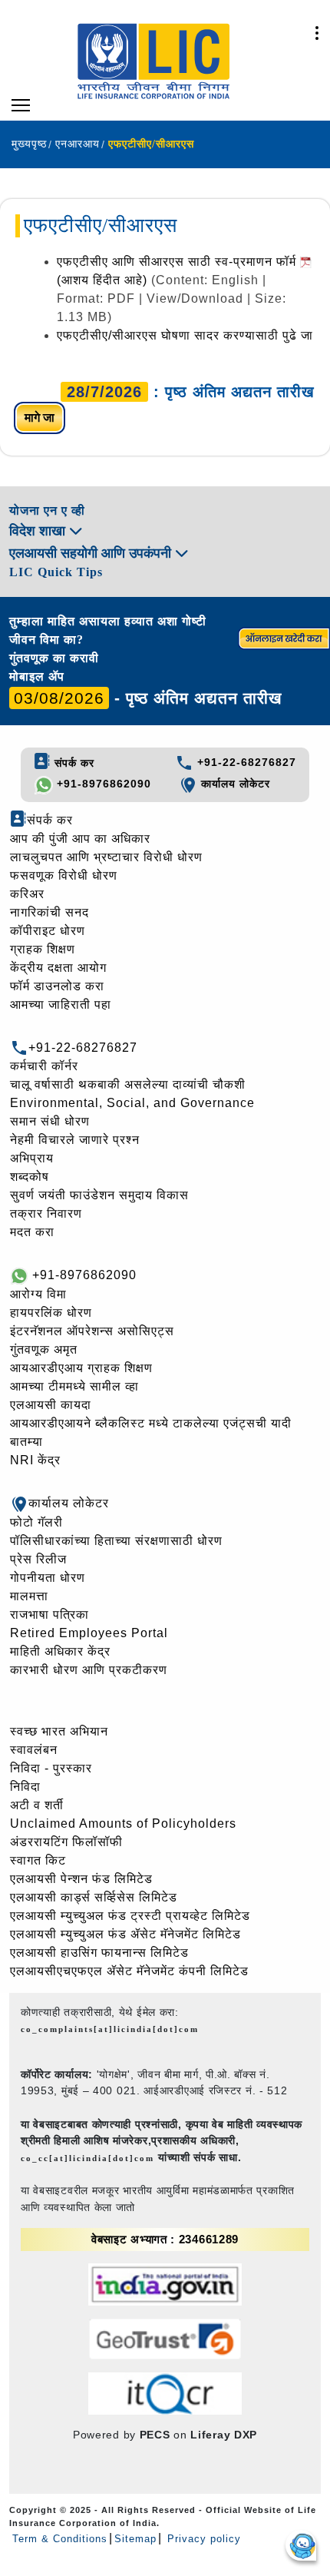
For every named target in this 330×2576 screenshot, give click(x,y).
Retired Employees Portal (89, 1633)
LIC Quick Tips (56, 572)
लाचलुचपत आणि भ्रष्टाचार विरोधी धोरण (106, 857)
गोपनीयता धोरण (48, 1578)
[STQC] (165, 2394)
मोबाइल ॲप (37, 676)
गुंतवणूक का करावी (54, 658)
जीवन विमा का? (46, 640)
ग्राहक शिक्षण (43, 949)
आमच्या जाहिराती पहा (61, 1005)
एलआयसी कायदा (51, 1405)
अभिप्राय (32, 1158)
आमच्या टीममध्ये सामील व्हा (74, 1386)
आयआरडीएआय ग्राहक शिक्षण (81, 1368)
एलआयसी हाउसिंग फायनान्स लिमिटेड (99, 1953)
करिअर (27, 894)
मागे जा (40, 418)
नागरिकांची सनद (49, 912)
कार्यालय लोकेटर (234, 784)
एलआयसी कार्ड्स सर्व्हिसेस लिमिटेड (94, 1897)
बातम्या (26, 1442)
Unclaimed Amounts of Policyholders (123, 1823)
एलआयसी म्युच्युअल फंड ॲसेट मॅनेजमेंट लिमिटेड (125, 1934)
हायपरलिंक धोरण (51, 1313)
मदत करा (32, 1232)
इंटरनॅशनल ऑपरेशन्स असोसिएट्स (92, 1331)
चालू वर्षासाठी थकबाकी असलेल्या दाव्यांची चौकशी (128, 1084)
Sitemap (135, 2539)
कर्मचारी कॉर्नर (44, 1066)
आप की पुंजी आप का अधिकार (80, 839)
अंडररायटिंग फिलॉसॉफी (66, 1842)
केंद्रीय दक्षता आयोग (58, 968)
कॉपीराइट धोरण (48, 931)
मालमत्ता (29, 1596)
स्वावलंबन (34, 1750)
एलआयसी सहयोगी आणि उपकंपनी (92, 553)
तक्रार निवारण (46, 1213)
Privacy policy (202, 2539)
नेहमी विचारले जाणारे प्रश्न (75, 1140)
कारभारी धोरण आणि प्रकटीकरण (89, 1670)
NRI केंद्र (35, 1460)
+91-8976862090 (102, 784)
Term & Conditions (60, 2539)
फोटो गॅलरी (36, 1522)
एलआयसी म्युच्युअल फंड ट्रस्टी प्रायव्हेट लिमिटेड (130, 1916)
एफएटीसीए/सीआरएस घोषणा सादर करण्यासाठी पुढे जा (185, 335)
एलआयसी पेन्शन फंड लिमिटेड (81, 1879)
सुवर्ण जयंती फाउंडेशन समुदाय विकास (99, 1195)
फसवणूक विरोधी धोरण (64, 875)
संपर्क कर (73, 763)
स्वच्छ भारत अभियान (59, 1731)
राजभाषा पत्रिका (49, 1615)
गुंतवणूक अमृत (44, 1349)
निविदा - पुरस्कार (51, 1768)
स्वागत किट (38, 1860)
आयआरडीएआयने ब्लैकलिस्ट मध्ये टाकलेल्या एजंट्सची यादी (151, 1423)
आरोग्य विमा (38, 1294)
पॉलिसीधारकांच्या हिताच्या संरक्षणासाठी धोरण (116, 1541)
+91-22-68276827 (245, 762)
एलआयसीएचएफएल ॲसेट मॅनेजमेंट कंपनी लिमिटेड (129, 1971)
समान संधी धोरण (50, 1121)
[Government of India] (165, 2284)
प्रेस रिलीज (38, 1559)
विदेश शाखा (39, 531)
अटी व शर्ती (37, 1805)
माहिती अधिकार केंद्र (60, 1651)
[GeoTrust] (165, 2339)
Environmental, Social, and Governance (132, 1103)
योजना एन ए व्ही (47, 511)
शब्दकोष (30, 1177)
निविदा (25, 1787)
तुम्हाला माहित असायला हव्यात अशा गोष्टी (108, 621)
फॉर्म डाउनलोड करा (57, 986)
